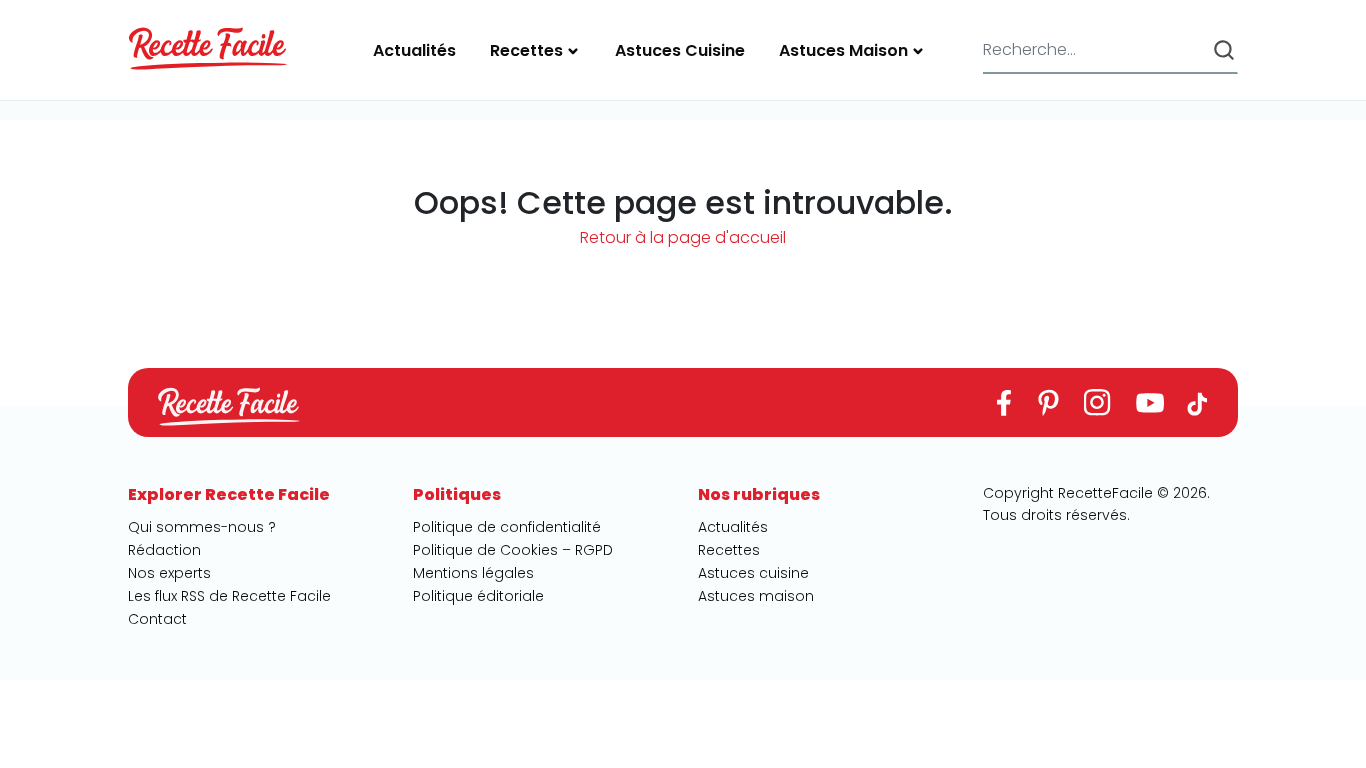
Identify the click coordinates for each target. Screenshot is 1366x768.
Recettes (526, 50)
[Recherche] (1224, 50)
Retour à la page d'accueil (683, 237)
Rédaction (164, 550)
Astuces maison (843, 50)
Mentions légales (473, 573)
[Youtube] (1149, 402)
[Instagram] (1097, 402)
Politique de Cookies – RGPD (513, 550)
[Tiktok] (1197, 402)
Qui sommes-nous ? (202, 527)
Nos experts (169, 573)
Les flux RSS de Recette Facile (229, 596)
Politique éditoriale (478, 596)
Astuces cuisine (680, 50)
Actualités (414, 50)
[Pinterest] (1047, 402)
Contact (157, 619)
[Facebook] (1004, 402)
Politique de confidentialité (507, 527)
